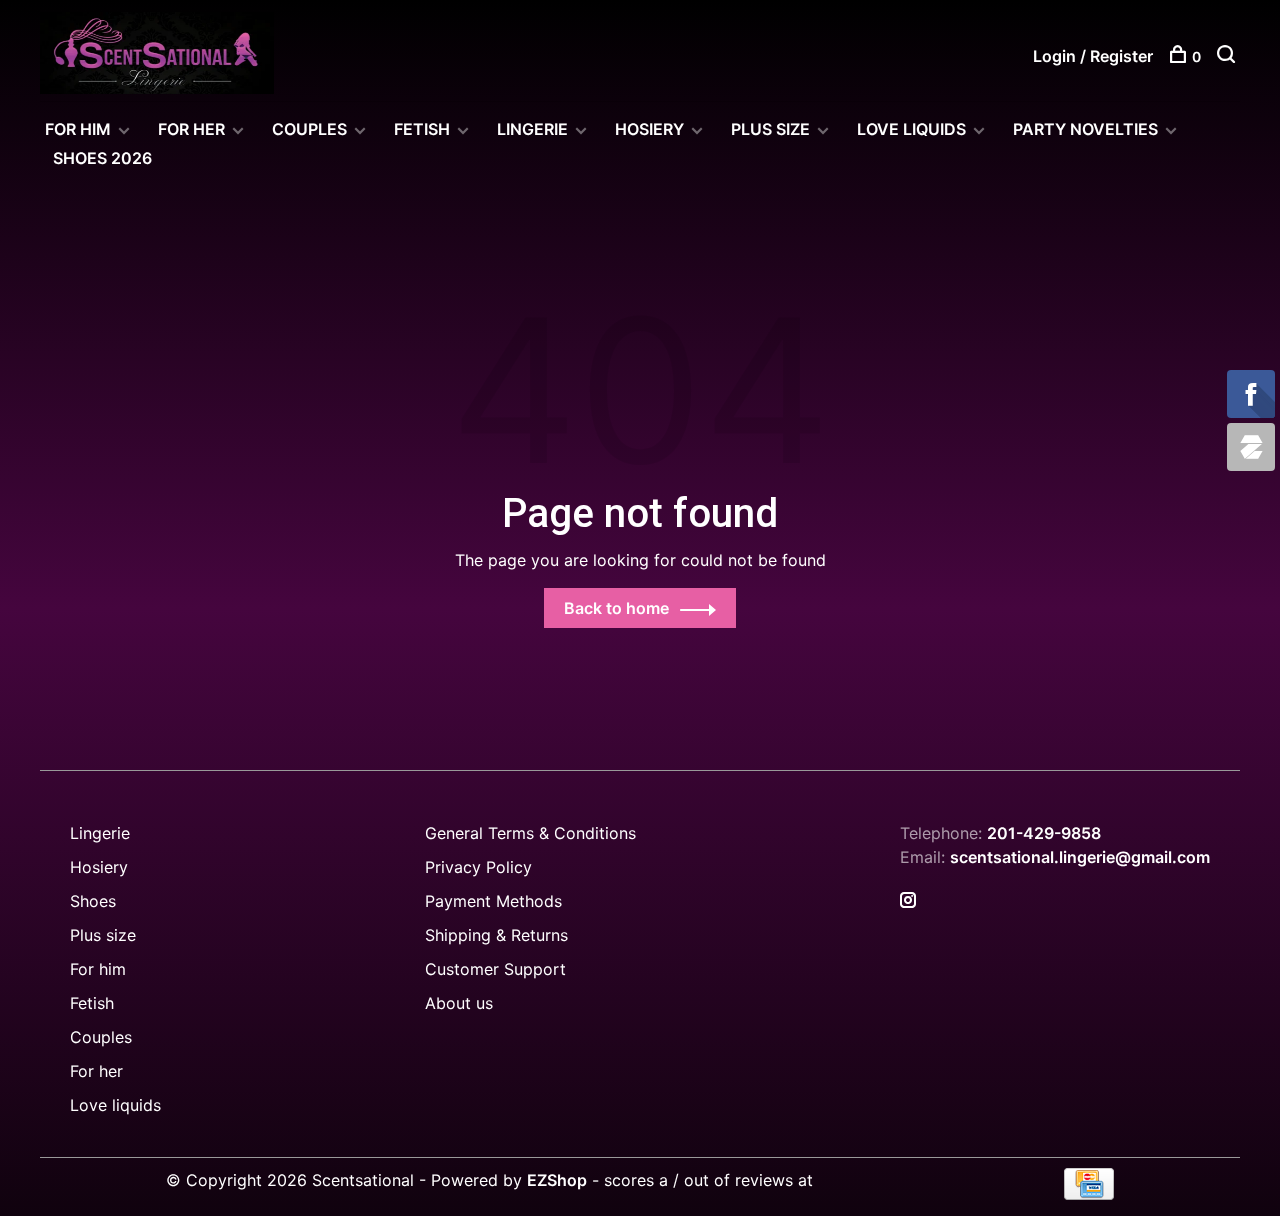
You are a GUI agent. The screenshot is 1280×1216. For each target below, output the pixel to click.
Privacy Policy (478, 867)
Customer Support (495, 969)
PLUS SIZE (770, 129)
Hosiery (99, 867)
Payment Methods (493, 901)
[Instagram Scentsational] (908, 901)
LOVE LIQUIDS (911, 129)
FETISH (422, 129)
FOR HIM (78, 129)
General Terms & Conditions (530, 833)
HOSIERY (649, 129)
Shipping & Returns (496, 935)
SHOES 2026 (102, 158)
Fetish (92, 1003)
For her (96, 1071)
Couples (101, 1037)
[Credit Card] (1089, 1194)
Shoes (93, 901)
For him (98, 969)
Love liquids (115, 1105)
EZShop (557, 1180)
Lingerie (532, 129)
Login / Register (1093, 56)
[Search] (1228, 56)
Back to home (616, 608)
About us (459, 1003)
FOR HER (191, 129)
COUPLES (309, 129)
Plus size (103, 935)
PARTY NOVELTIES (1085, 129)
